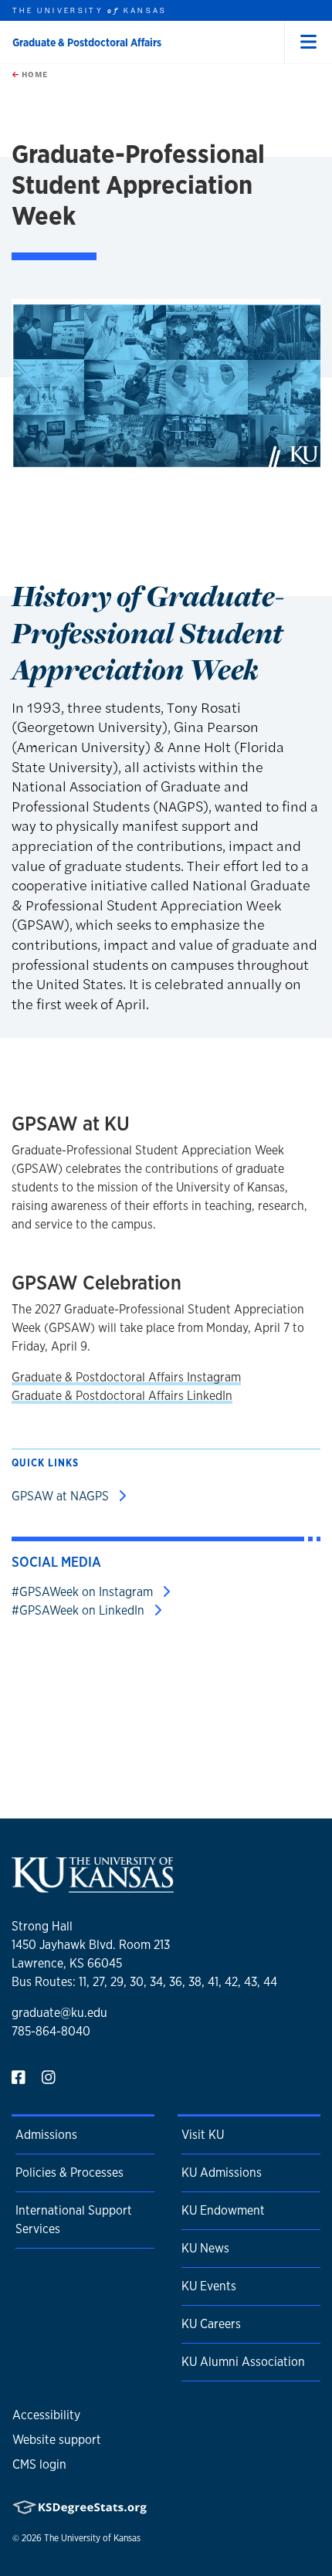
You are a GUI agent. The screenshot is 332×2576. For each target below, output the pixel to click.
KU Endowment (223, 2210)
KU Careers (211, 2324)
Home (33, 74)
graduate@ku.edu (59, 2013)
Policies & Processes (69, 2173)
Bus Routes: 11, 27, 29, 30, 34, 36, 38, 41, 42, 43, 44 (144, 1982)
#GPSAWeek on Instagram (84, 1592)
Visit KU (203, 2135)
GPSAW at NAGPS (62, 1496)
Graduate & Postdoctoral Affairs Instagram (126, 1377)
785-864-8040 (51, 2031)
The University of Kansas (92, 2538)
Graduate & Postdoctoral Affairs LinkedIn (122, 1396)
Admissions (46, 2135)
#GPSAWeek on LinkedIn (80, 1610)
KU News (205, 2248)
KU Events (209, 2286)
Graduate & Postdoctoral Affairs (87, 42)
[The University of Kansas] (93, 1886)
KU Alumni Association (243, 2362)
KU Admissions (222, 2173)
